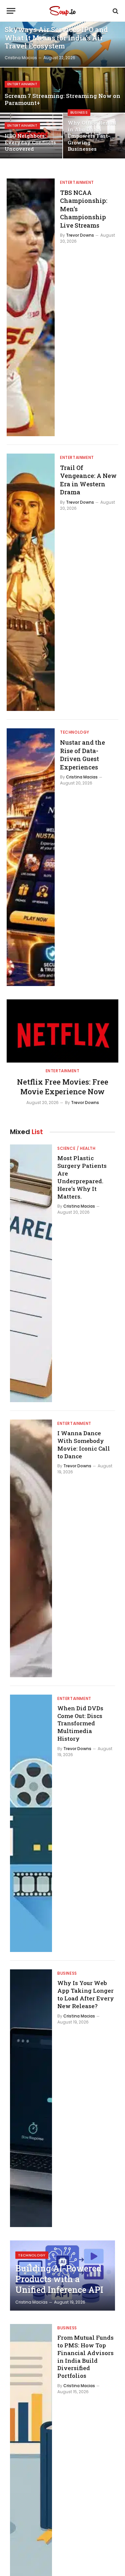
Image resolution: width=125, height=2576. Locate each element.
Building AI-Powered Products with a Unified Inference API (59, 2279)
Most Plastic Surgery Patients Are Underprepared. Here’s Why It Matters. (82, 1177)
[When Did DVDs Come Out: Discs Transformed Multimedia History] (31, 1823)
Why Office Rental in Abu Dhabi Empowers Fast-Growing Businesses (92, 136)
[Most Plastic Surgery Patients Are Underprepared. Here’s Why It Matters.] (31, 1273)
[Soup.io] (62, 11)
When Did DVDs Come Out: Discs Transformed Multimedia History (80, 1723)
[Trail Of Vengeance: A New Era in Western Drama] (31, 582)
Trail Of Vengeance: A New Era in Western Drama (88, 480)
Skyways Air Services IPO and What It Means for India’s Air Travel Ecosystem (56, 38)
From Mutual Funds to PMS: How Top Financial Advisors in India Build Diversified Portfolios (85, 2357)
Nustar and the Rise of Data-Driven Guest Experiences (82, 755)
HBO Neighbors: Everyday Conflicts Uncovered (30, 142)
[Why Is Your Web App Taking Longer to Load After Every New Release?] (31, 2098)
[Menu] (11, 11)
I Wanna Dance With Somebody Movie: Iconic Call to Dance (84, 1445)
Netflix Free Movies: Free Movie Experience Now (63, 1087)
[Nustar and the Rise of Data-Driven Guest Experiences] (31, 857)
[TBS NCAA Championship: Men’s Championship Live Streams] (31, 307)
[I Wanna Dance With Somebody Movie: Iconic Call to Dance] (31, 1548)
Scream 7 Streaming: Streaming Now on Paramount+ (62, 99)
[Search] (115, 11)
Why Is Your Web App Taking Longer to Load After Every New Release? (86, 1994)
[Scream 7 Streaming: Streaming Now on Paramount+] (62, 90)
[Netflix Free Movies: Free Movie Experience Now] (62, 1031)
